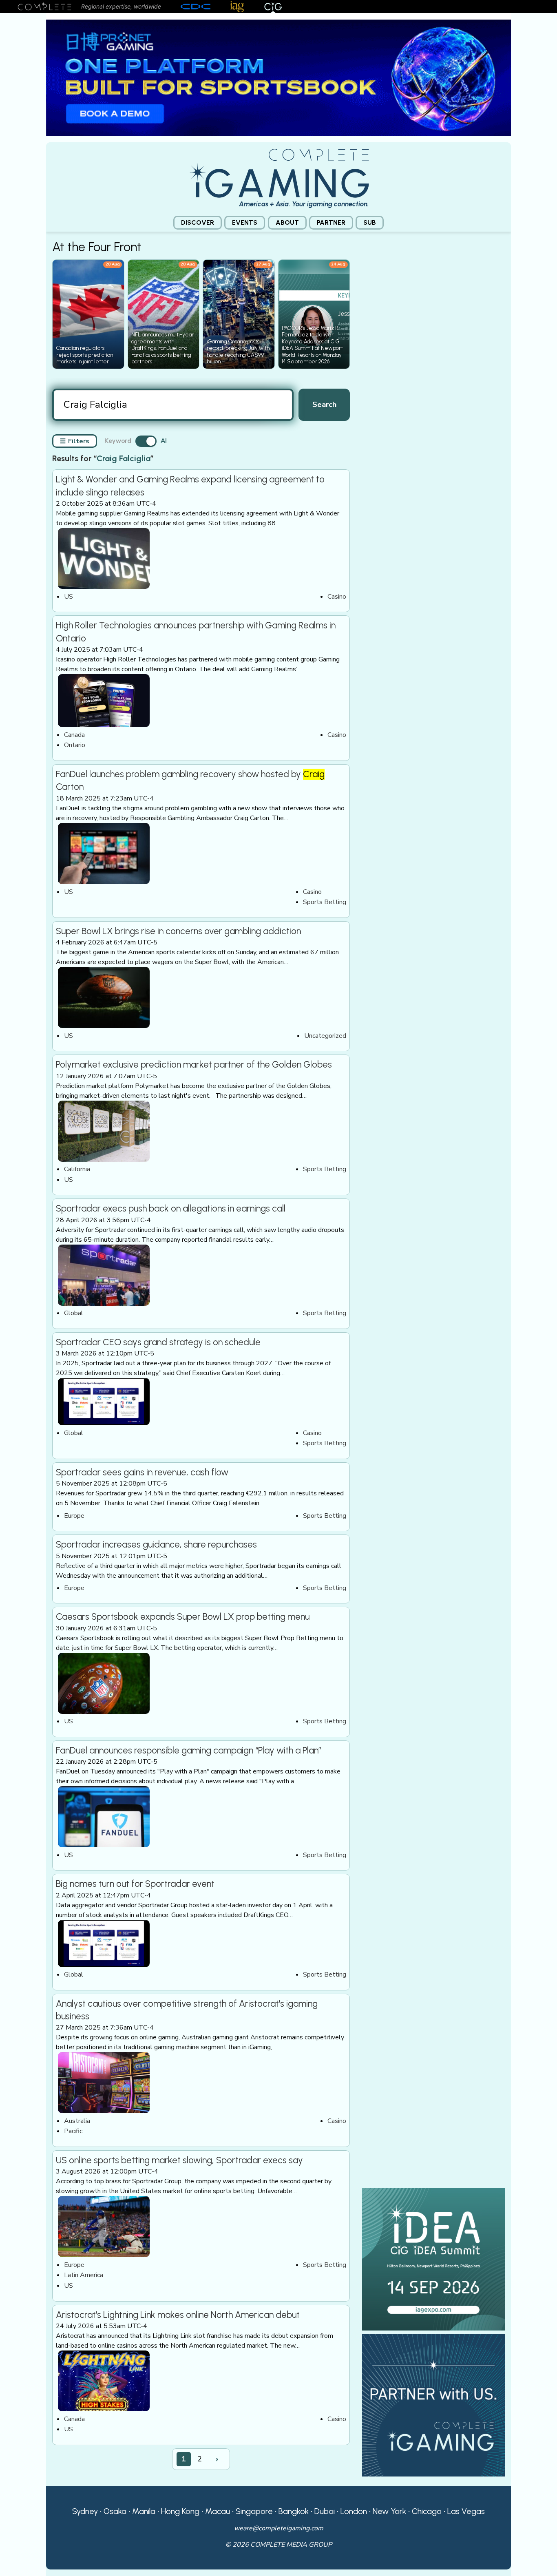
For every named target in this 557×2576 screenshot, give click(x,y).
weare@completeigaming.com (279, 2528)
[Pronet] (278, 77)
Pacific (73, 2131)
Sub (370, 222)
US (69, 597)
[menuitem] (198, 223)
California (77, 1169)
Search (324, 404)
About (287, 222)
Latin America (84, 2275)
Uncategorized (325, 1036)
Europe (74, 1516)
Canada (74, 735)
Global (74, 1313)
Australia (77, 2121)
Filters (75, 441)
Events (245, 222)
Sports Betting (325, 902)
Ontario (75, 745)
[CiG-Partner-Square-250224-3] (433, 2405)
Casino (337, 597)
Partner (331, 222)
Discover (198, 222)
